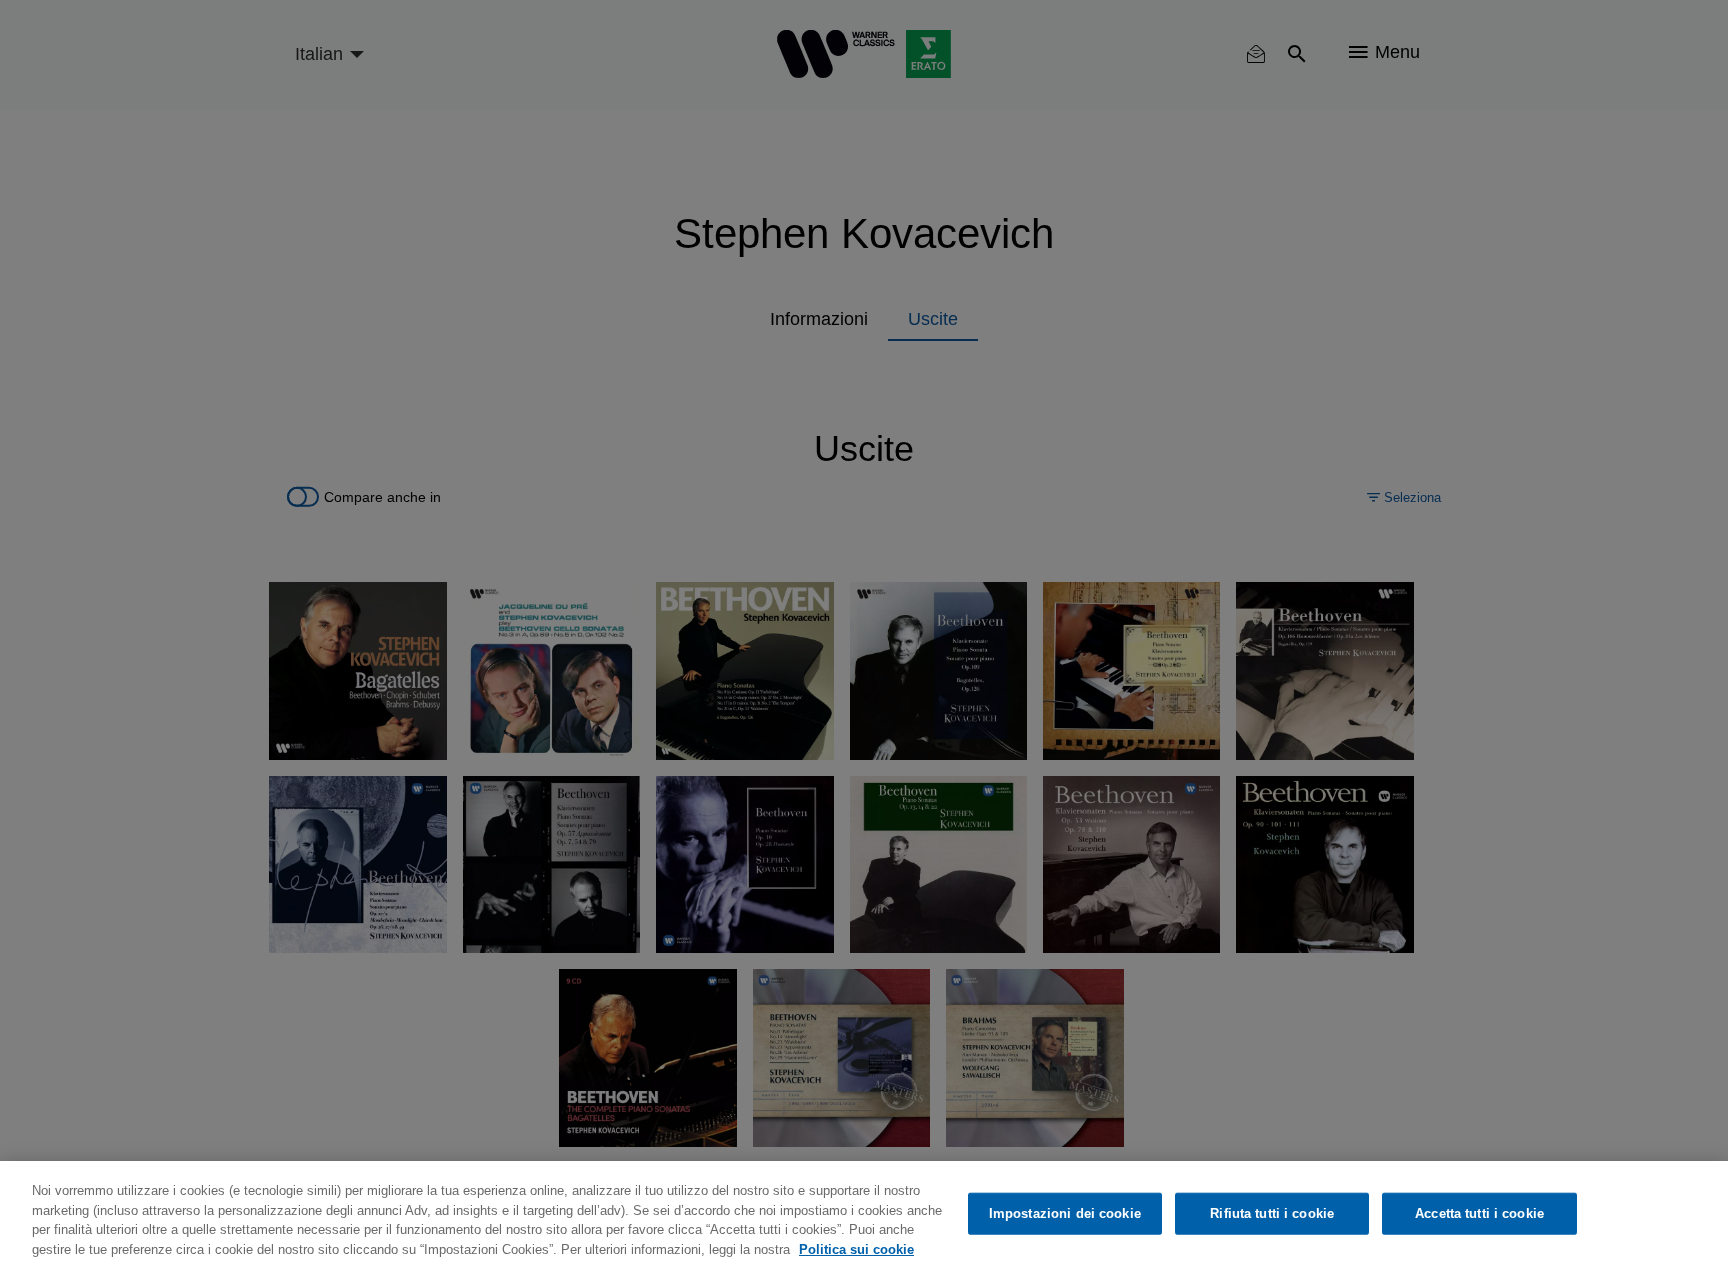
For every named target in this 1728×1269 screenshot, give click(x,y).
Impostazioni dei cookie (1065, 1213)
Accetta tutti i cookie (1479, 1213)
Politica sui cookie (856, 1248)
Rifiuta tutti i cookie (1272, 1213)
